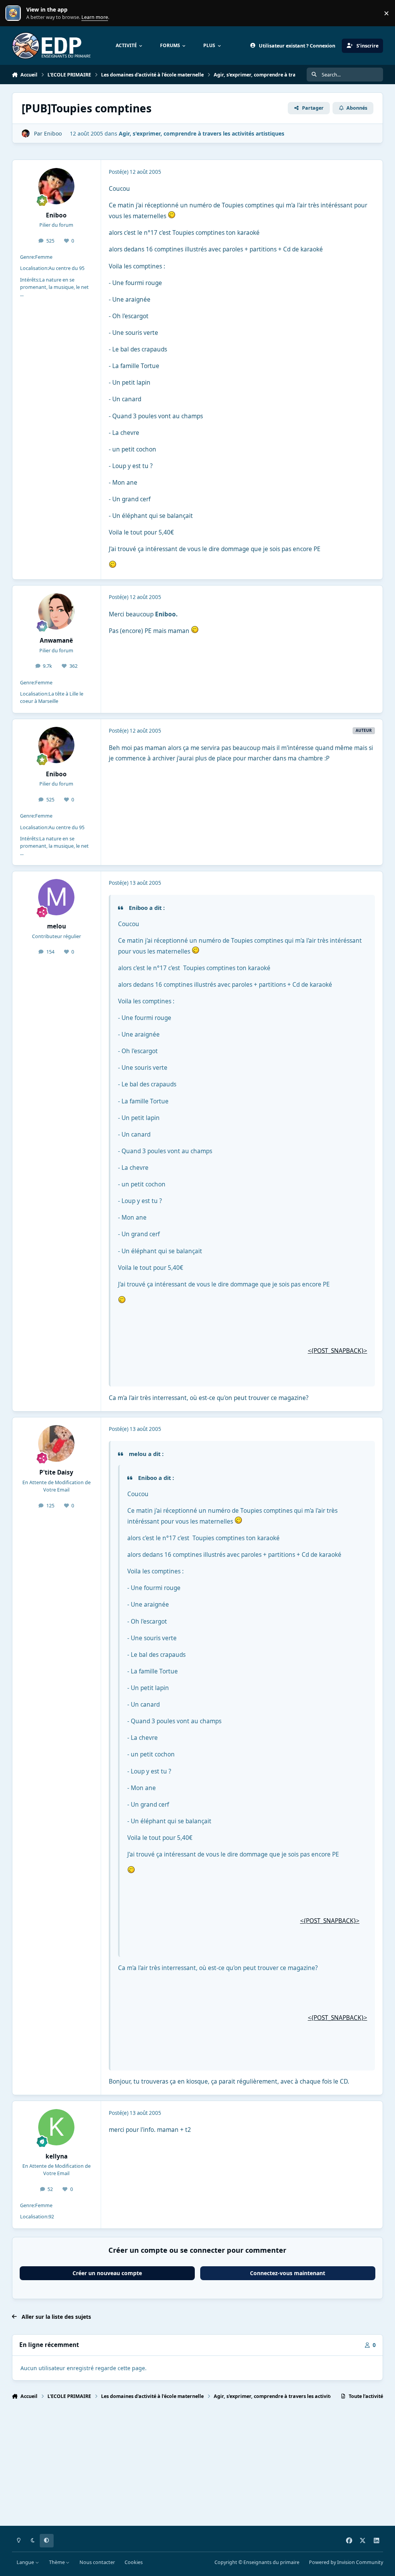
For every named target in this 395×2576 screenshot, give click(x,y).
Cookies (134, 2562)
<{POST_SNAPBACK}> (338, 1351)
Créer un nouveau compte (107, 2273)
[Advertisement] (198, 2466)
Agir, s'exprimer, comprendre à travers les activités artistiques (202, 133)
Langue (26, 2562)
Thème (57, 2562)
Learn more (15, 13)
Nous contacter (97, 2562)
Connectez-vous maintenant (288, 2273)
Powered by (346, 2562)
